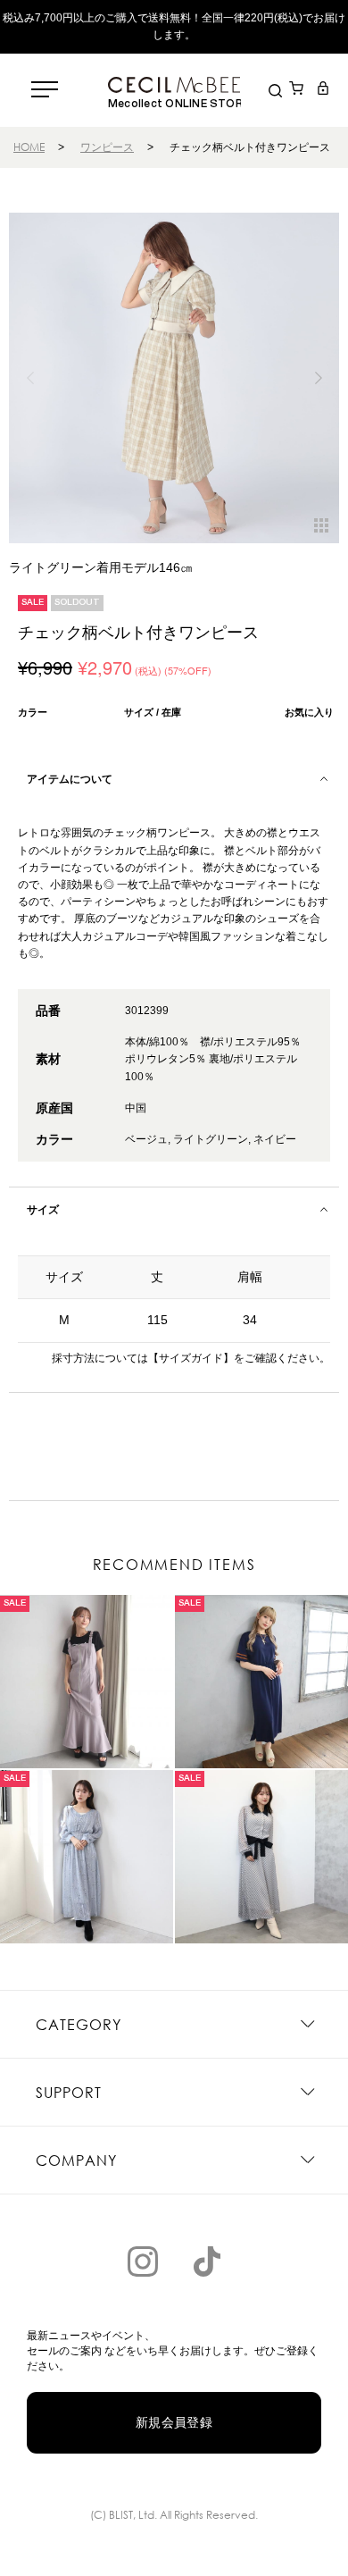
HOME (29, 147)
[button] (318, 378)
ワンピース (107, 147)
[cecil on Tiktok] (207, 2261)
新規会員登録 (174, 2422)
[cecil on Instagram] (143, 2261)
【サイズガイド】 (191, 1358)
